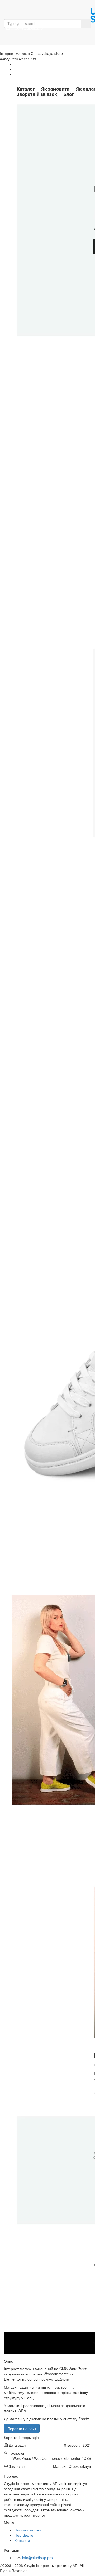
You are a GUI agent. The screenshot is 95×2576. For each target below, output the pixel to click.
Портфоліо (24, 2535)
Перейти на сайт (22, 2428)
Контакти (22, 2540)
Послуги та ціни (28, 2530)
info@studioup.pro (37, 2558)
